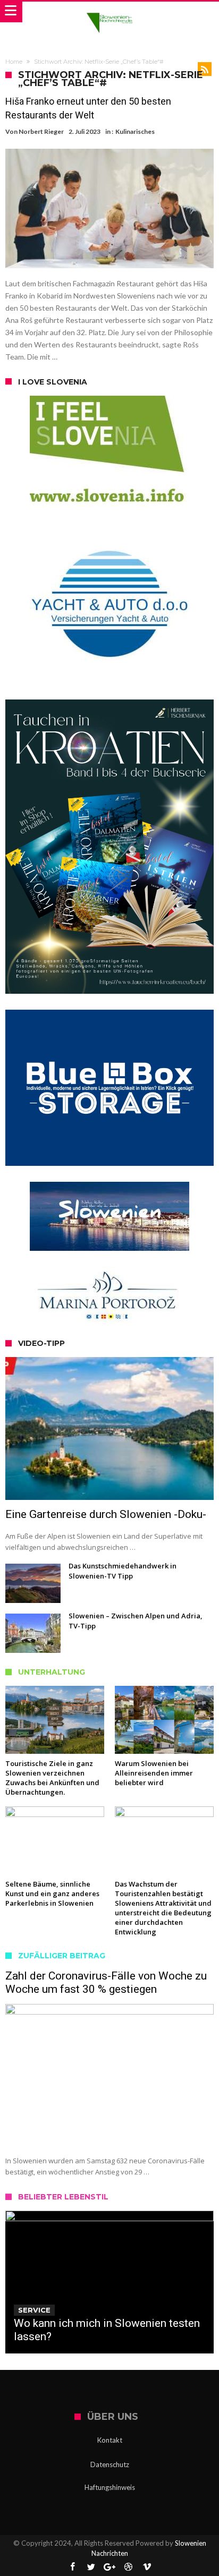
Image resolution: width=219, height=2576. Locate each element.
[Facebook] (72, 2567)
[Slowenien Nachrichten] (109, 12)
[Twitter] (91, 2567)
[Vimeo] (147, 2567)
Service (34, 2310)
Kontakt (110, 2440)
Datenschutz (110, 2464)
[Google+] (109, 2567)
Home (14, 62)
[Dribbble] (128, 2567)
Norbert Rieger (41, 131)
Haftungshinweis (110, 2487)
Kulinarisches (135, 131)
